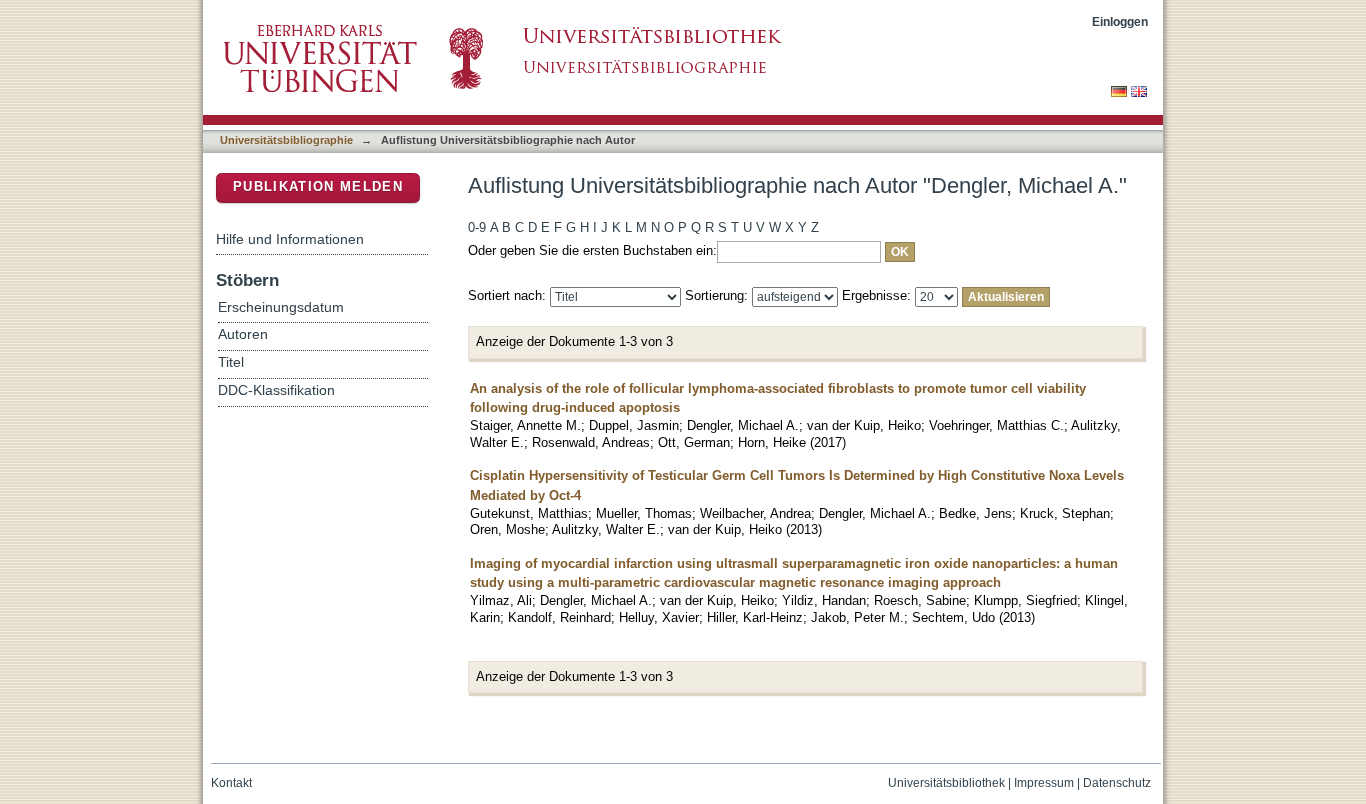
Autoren (243, 334)
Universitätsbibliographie (286, 140)
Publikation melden (318, 186)
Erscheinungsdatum (281, 307)
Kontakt (231, 783)
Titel (231, 362)
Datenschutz (1117, 783)
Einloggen (1120, 21)
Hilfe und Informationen (290, 239)
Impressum (1044, 783)
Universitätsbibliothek (946, 783)
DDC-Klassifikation (276, 390)
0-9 (477, 227)
